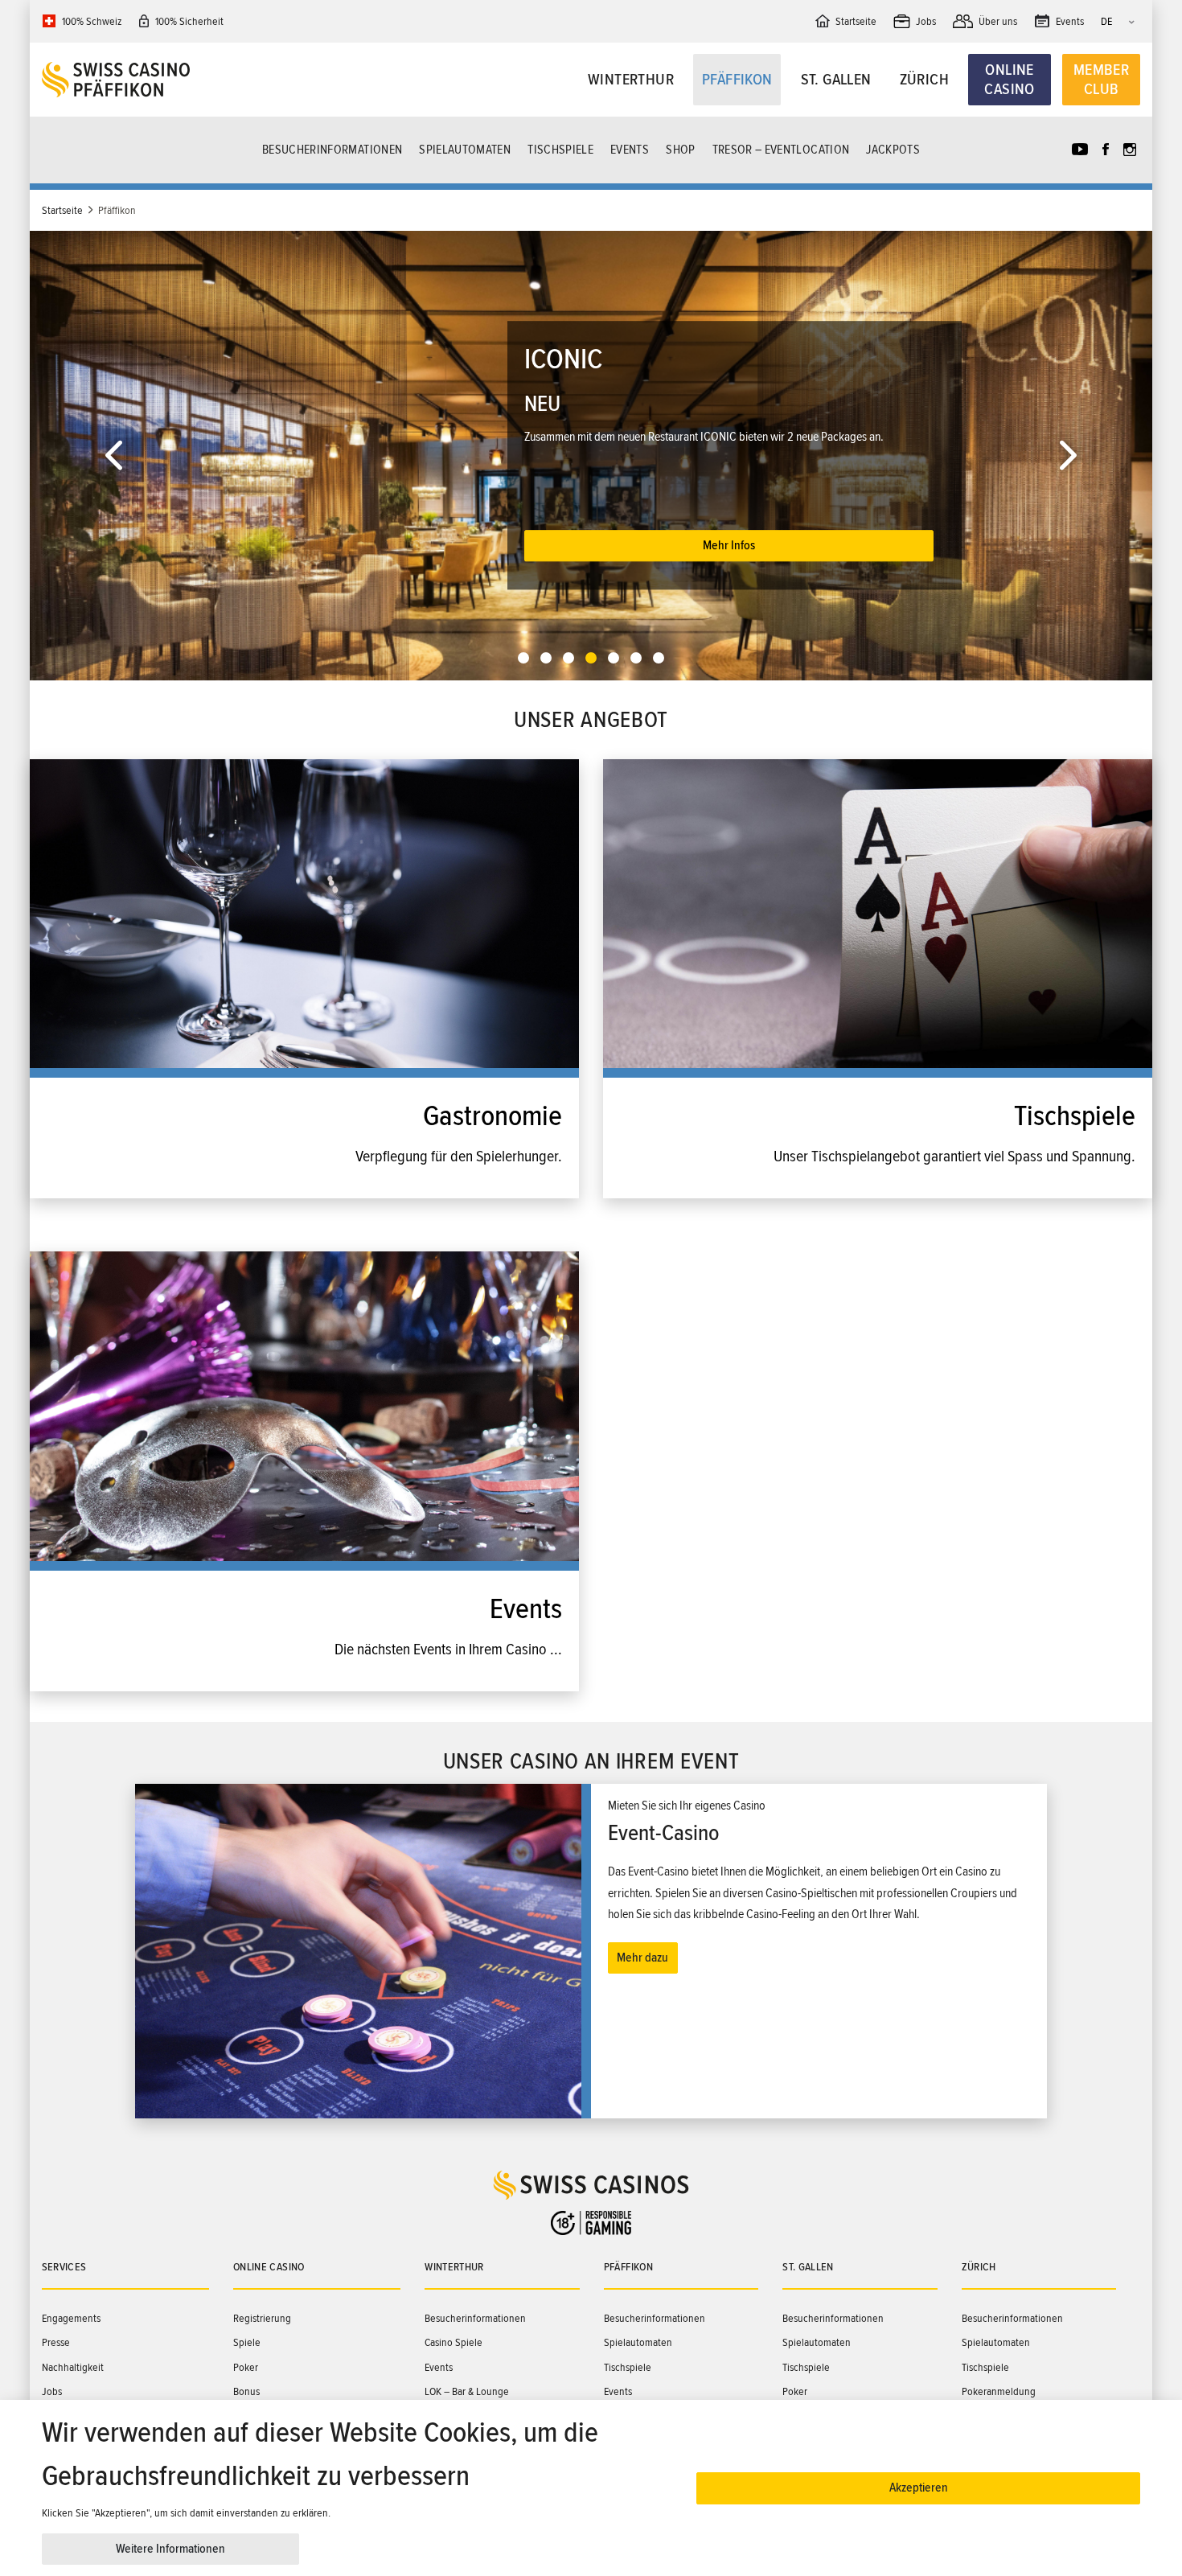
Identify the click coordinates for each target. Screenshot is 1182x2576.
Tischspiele (560, 150)
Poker (246, 2367)
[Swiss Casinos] (179, 80)
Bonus (246, 2391)
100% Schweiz (92, 21)
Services (64, 2267)
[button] (114, 456)
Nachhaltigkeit (73, 2367)
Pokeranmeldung (999, 2391)
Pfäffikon (737, 80)
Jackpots (893, 150)
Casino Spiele (454, 2342)
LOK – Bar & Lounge (467, 2391)
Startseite (62, 210)
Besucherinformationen (332, 150)
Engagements (71, 2318)
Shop (680, 150)
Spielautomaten (465, 150)
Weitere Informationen (170, 2549)
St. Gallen (836, 80)
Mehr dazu (642, 1958)
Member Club (1101, 80)
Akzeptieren (919, 2488)
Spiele (247, 2342)
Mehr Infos (729, 515)
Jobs (52, 2391)
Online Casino (1009, 80)
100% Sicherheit (189, 21)
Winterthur (631, 80)
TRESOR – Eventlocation (781, 150)
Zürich (924, 80)
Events (630, 150)
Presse (56, 2342)
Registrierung (262, 2318)
